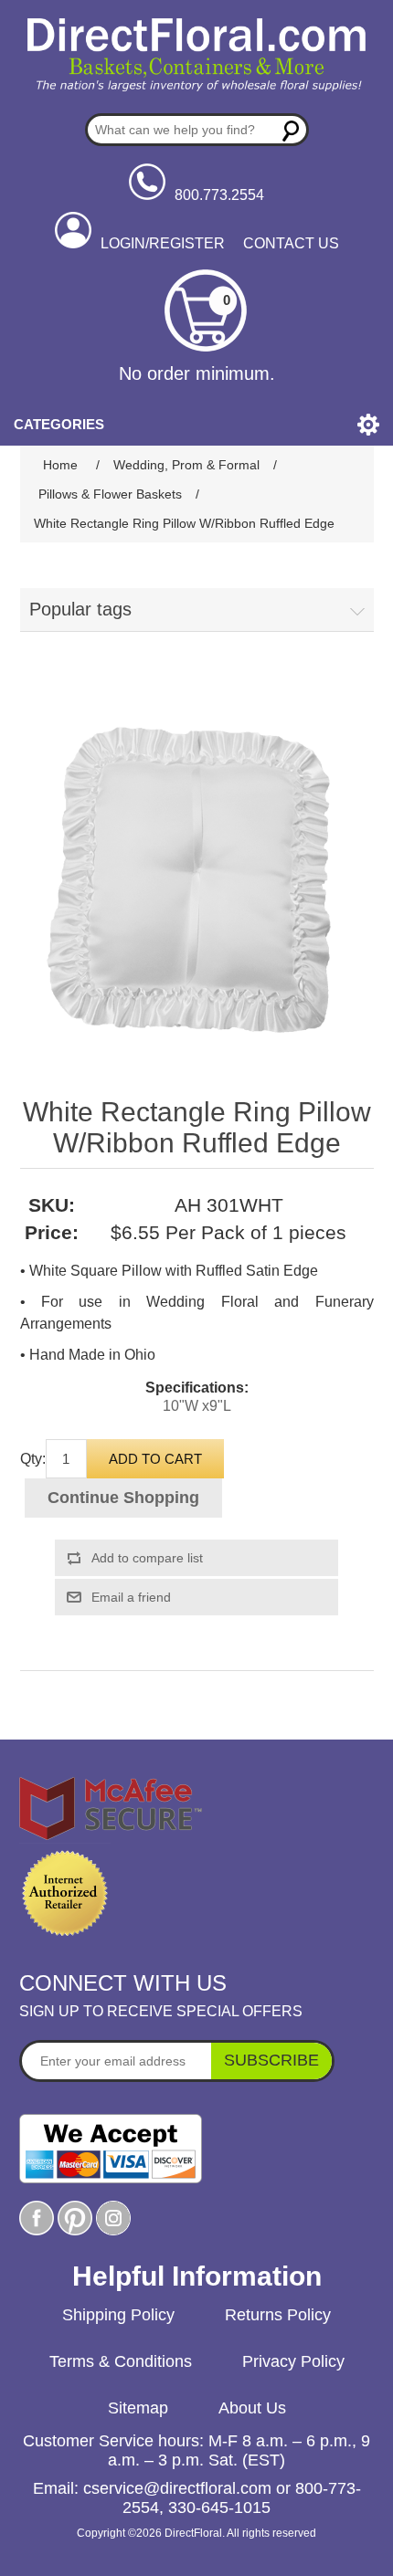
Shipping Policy (118, 2315)
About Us (252, 2408)
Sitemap (138, 2408)
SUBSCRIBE (271, 2060)
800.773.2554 (219, 195)
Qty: (33, 1459)
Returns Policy (278, 2315)
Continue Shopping (123, 1498)
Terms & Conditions (121, 2361)
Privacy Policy (293, 2361)
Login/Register (163, 243)
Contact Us (291, 243)
